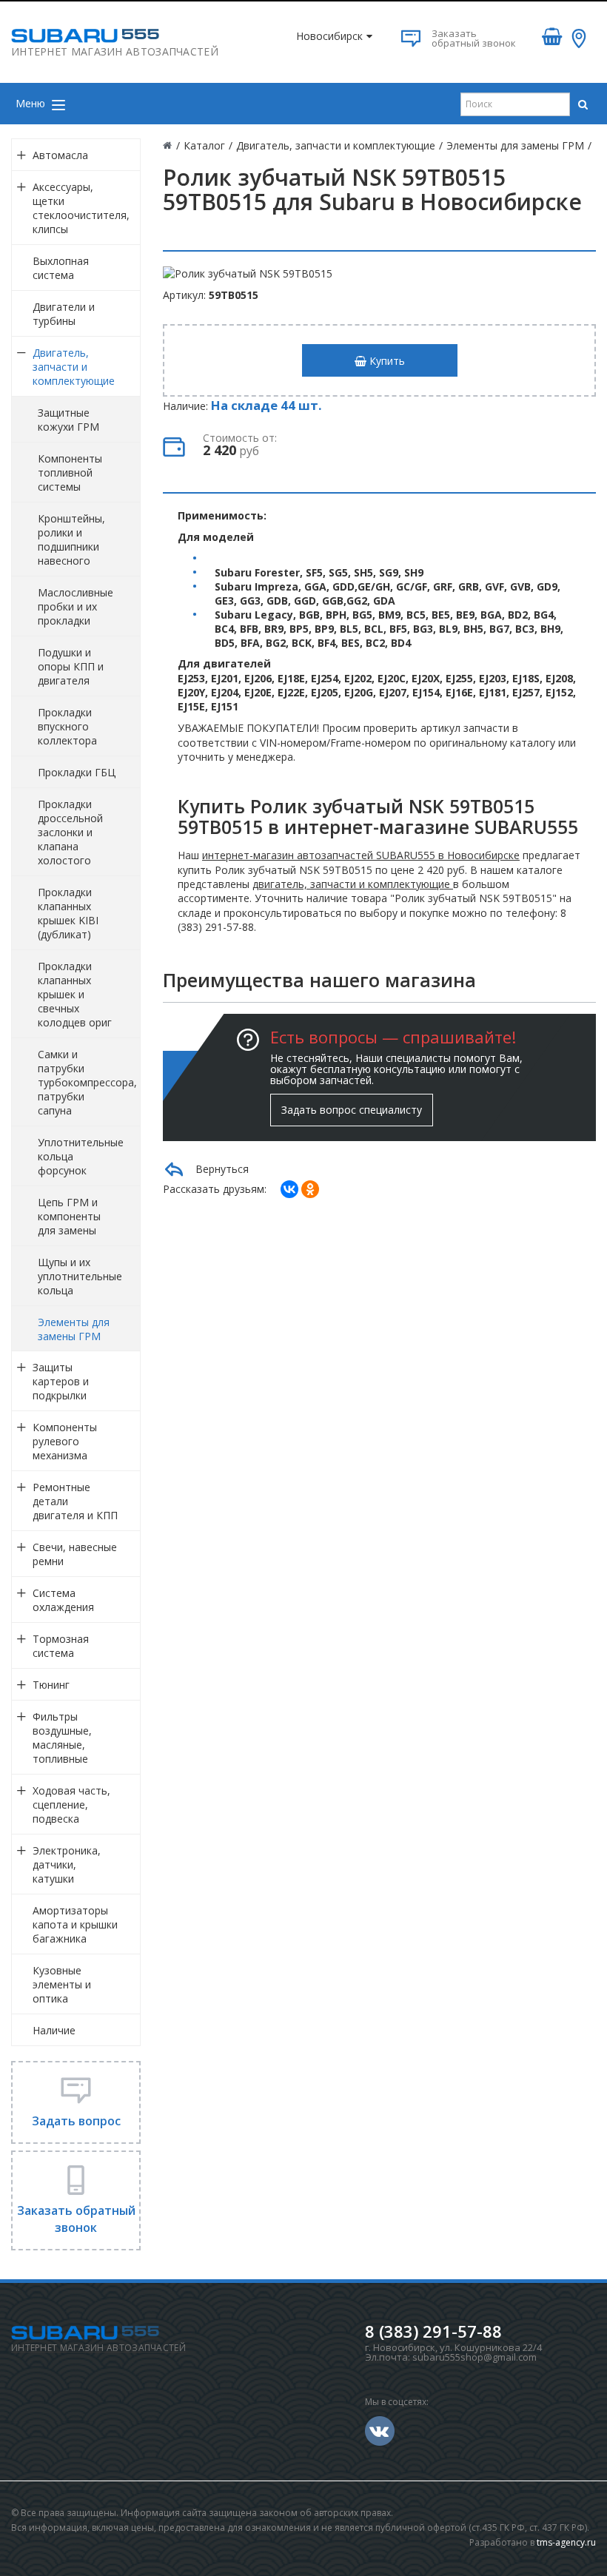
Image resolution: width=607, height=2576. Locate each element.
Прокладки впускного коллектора (67, 726)
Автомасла (60, 155)
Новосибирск (329, 36)
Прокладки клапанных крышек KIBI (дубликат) (68, 913)
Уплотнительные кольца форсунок (81, 1156)
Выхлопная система (61, 268)
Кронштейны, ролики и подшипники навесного (71, 539)
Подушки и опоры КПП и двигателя (71, 666)
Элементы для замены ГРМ (74, 1329)
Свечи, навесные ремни (75, 1554)
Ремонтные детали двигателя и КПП (75, 1501)
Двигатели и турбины (64, 314)
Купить (386, 361)
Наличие (54, 2030)
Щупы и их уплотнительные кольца (80, 1276)
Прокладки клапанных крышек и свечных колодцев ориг (75, 994)
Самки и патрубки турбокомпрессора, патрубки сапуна (87, 1082)
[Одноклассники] (310, 1189)
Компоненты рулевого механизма (65, 1441)
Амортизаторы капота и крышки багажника (75, 1924)
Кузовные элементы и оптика (62, 1984)
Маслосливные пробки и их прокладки (76, 606)
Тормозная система (61, 1646)
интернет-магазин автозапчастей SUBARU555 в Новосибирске (361, 855)
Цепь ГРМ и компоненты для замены (69, 1216)
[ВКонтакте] (289, 1189)
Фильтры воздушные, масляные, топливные (62, 1738)
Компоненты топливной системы (70, 473)
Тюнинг (51, 1685)
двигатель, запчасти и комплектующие (353, 884)
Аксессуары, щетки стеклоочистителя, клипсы (81, 208)
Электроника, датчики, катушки (67, 1864)
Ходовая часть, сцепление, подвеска (71, 1805)
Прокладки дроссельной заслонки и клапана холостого (70, 832)
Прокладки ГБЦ (77, 772)
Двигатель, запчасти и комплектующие (74, 367)
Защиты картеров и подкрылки (61, 1381)
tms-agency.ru (566, 2542)
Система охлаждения (63, 1600)
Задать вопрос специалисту (352, 1110)
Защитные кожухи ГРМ (68, 420)
